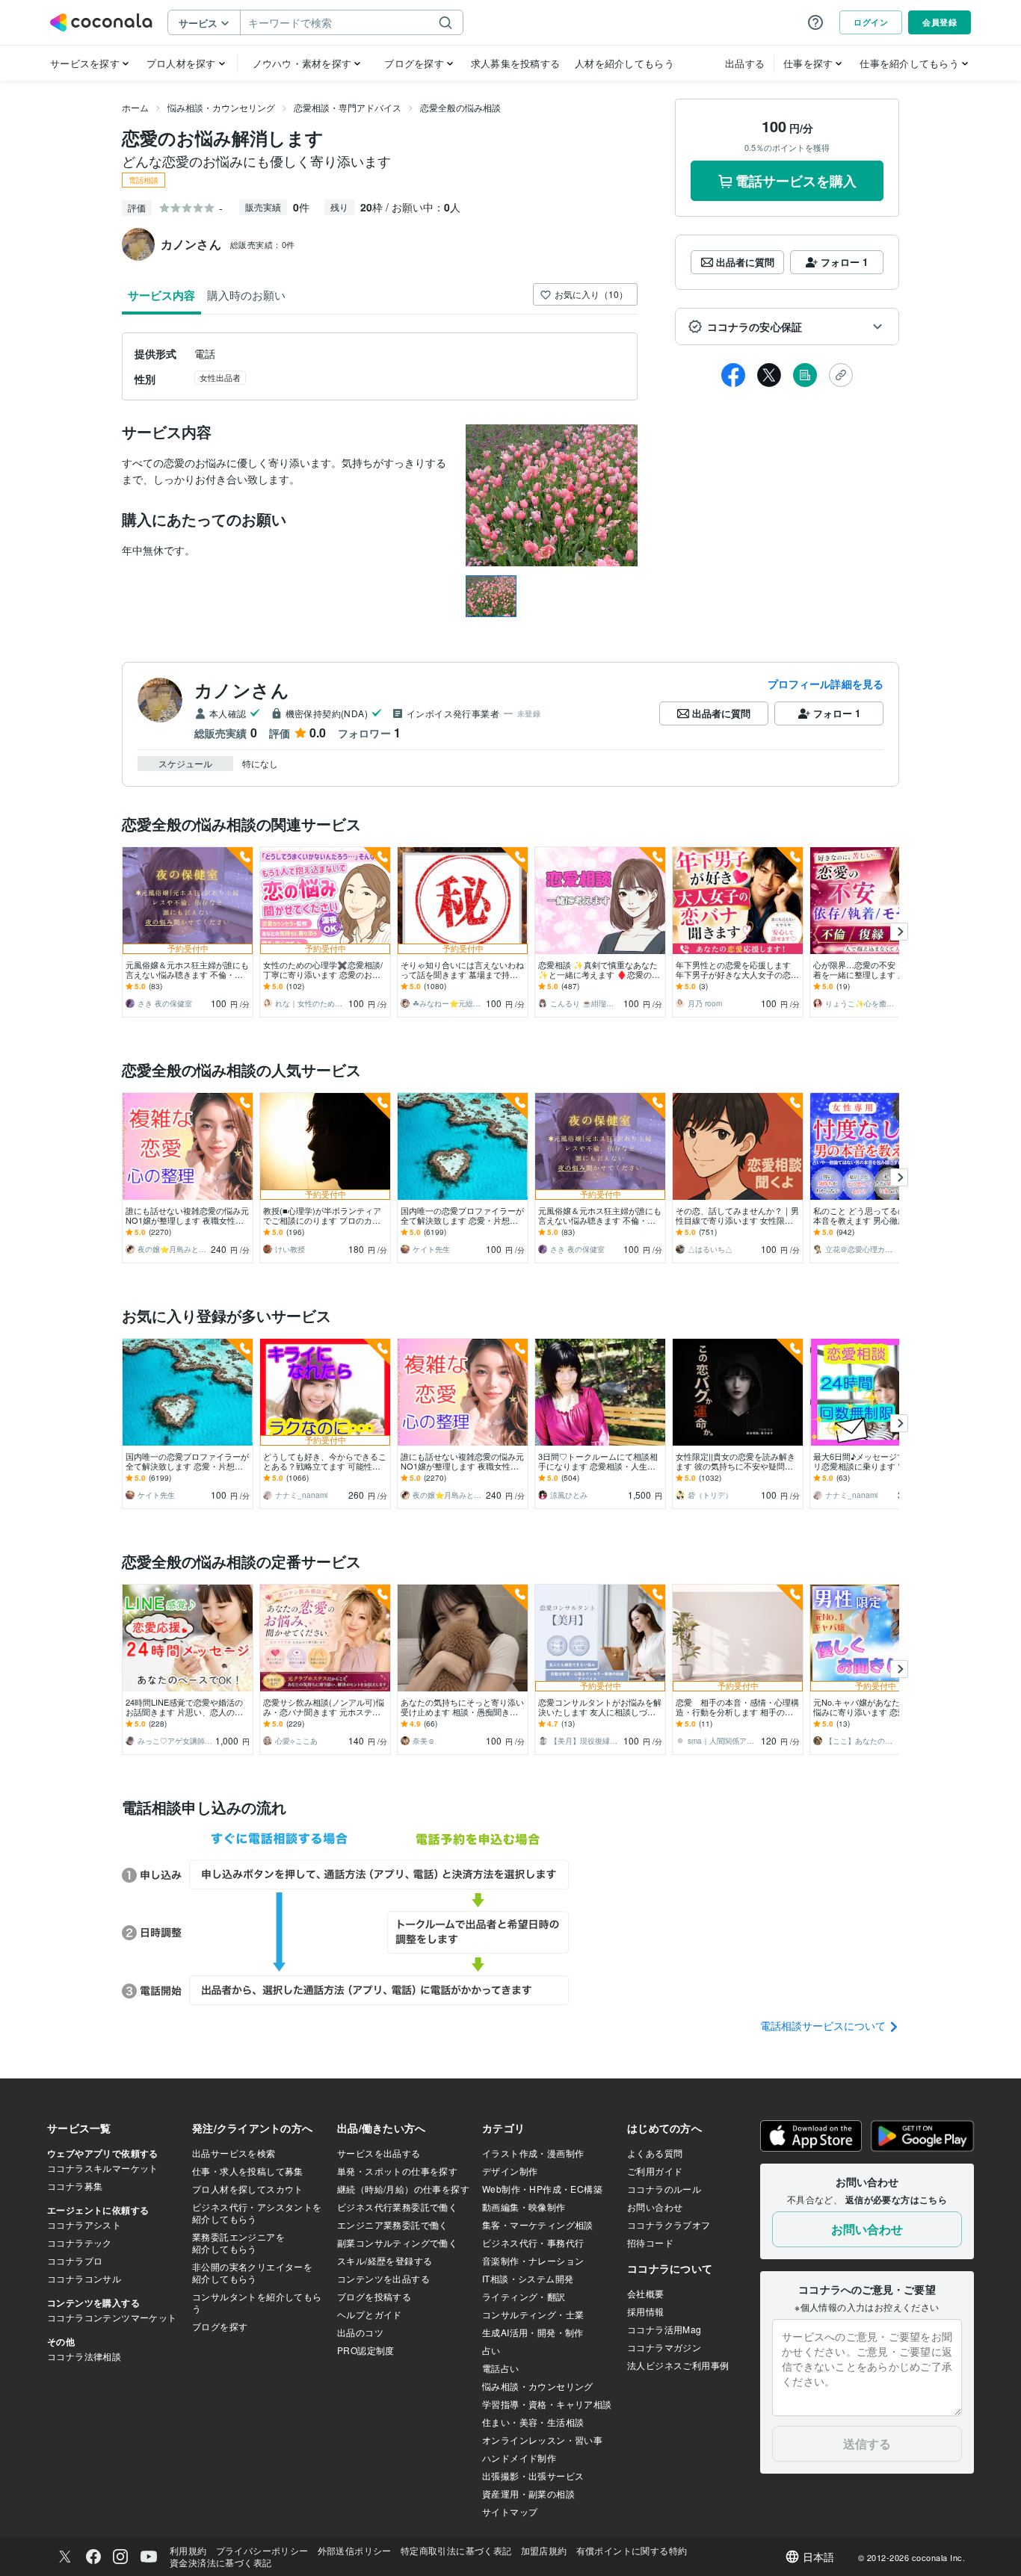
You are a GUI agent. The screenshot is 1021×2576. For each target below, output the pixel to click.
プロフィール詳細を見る (826, 684)
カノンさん (242, 690)
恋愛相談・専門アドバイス (348, 107)
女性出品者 (220, 377)
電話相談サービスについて (824, 2025)
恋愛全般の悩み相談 (460, 107)
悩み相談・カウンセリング (221, 107)
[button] (787, 326)
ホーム (135, 107)
